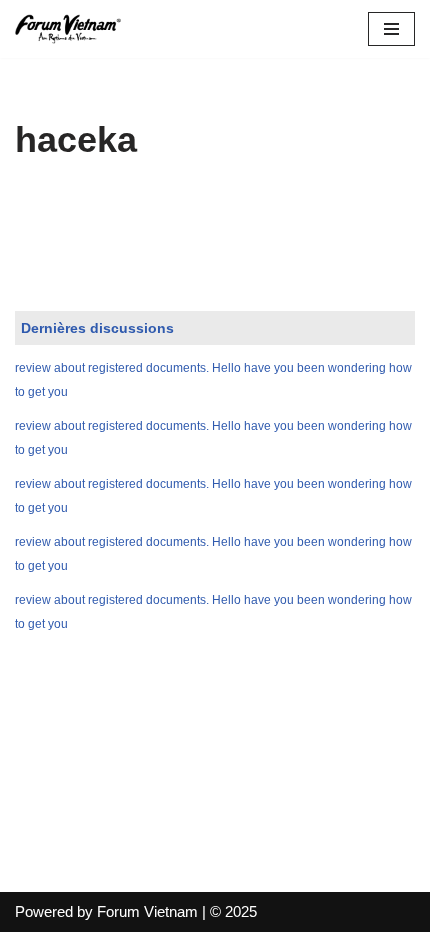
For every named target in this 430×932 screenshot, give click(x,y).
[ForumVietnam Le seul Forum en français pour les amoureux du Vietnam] (75, 29)
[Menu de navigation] (391, 29)
